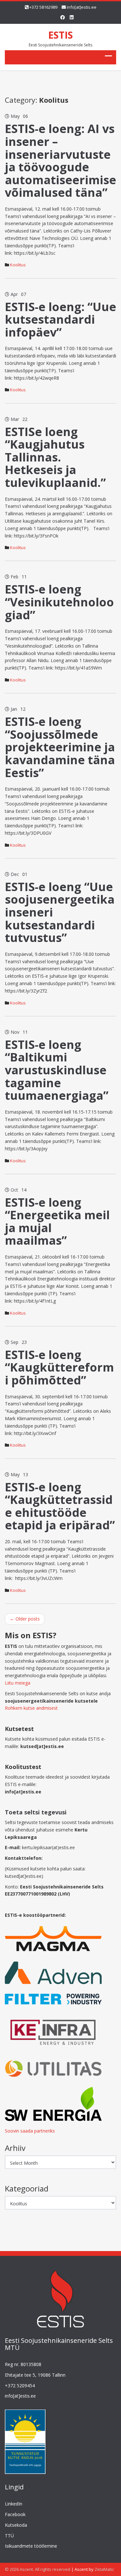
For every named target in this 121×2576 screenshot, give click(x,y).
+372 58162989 (43, 7)
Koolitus (18, 265)
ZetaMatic (104, 2569)
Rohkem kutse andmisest (31, 1708)
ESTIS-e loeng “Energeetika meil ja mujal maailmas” (57, 1221)
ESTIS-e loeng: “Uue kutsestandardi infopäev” (60, 319)
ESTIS (60, 35)
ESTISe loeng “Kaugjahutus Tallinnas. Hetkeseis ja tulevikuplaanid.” (55, 457)
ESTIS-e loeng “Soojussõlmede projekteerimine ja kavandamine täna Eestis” (60, 747)
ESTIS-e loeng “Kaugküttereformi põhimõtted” (59, 1367)
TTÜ (9, 2536)
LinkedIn (14, 2504)
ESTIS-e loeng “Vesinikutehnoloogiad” (59, 602)
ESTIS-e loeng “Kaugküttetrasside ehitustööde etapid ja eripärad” (60, 1506)
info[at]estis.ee (82, 7)
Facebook (15, 2514)
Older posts (25, 1619)
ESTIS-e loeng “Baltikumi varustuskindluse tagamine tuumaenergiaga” (57, 1070)
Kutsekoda (16, 2525)
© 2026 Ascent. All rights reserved (38, 2569)
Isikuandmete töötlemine (31, 2546)
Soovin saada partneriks (30, 2131)
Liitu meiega (18, 1683)
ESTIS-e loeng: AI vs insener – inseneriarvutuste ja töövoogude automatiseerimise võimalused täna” (60, 161)
